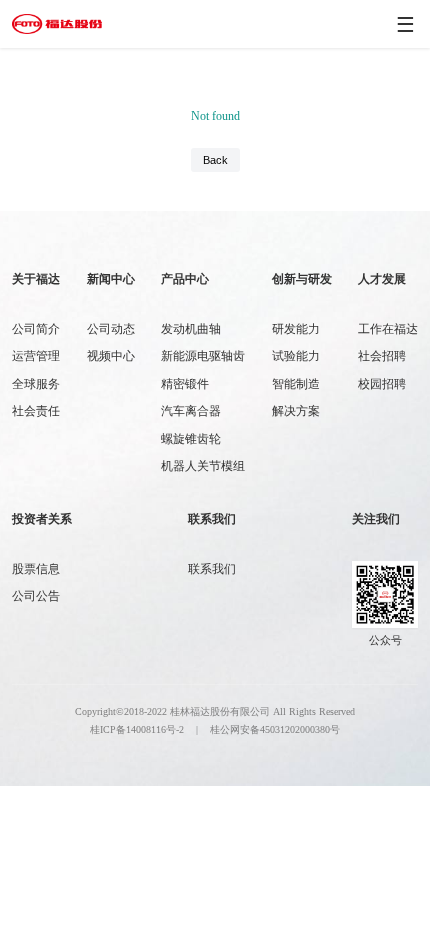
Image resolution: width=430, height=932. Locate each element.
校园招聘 (382, 384)
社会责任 (36, 411)
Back (215, 160)
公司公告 (36, 596)
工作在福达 (388, 329)
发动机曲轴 (191, 329)
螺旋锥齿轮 (191, 439)
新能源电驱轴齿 (203, 356)
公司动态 (111, 329)
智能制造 (296, 384)
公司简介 (36, 329)
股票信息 (36, 569)
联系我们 (212, 569)
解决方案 (296, 411)
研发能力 (296, 329)
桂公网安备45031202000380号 (275, 729)
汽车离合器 (191, 411)
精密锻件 (185, 384)
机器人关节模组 (203, 466)
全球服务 (36, 384)
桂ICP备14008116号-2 (137, 729)
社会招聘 (382, 356)
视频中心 (111, 356)
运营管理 (36, 356)
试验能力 (296, 356)
